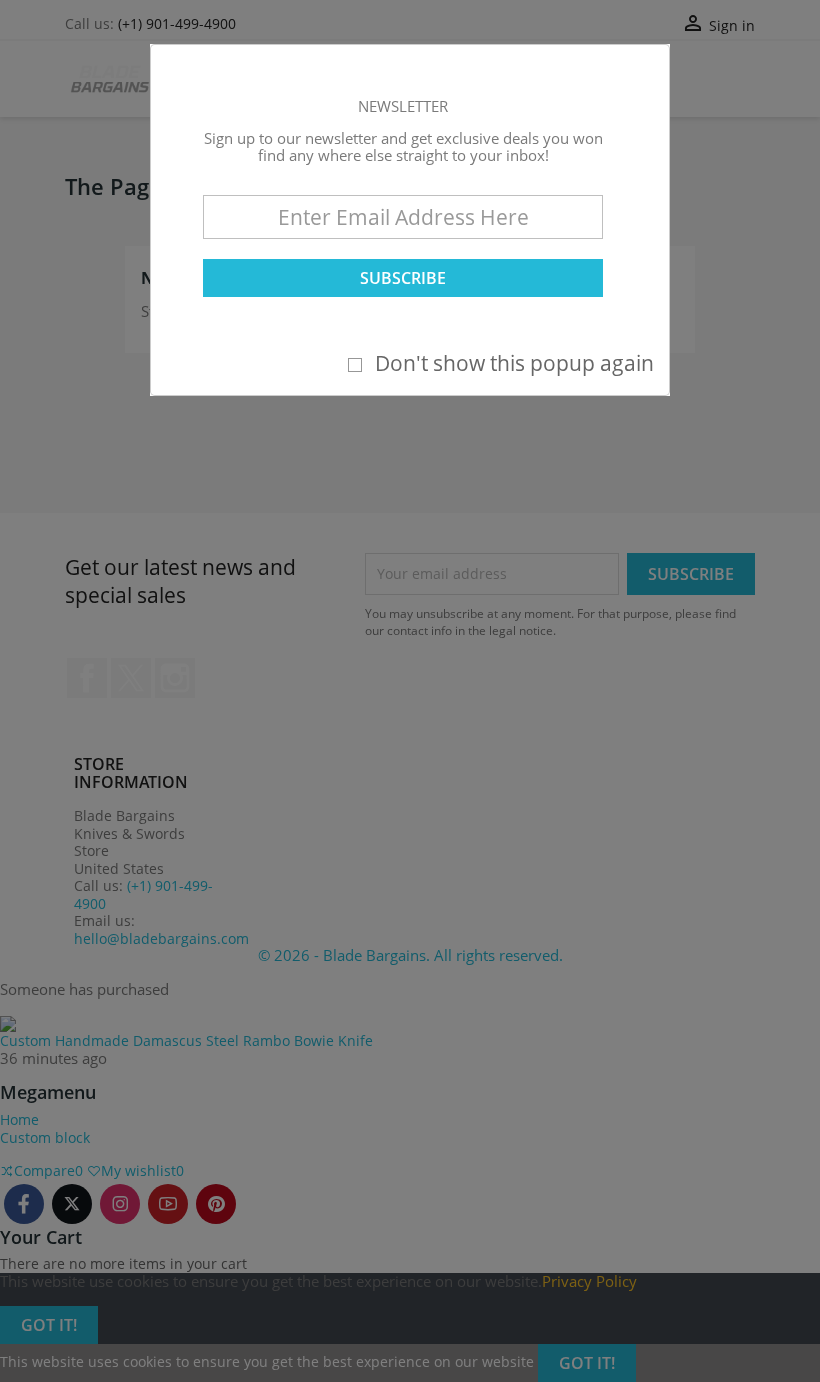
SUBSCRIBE (403, 278)
